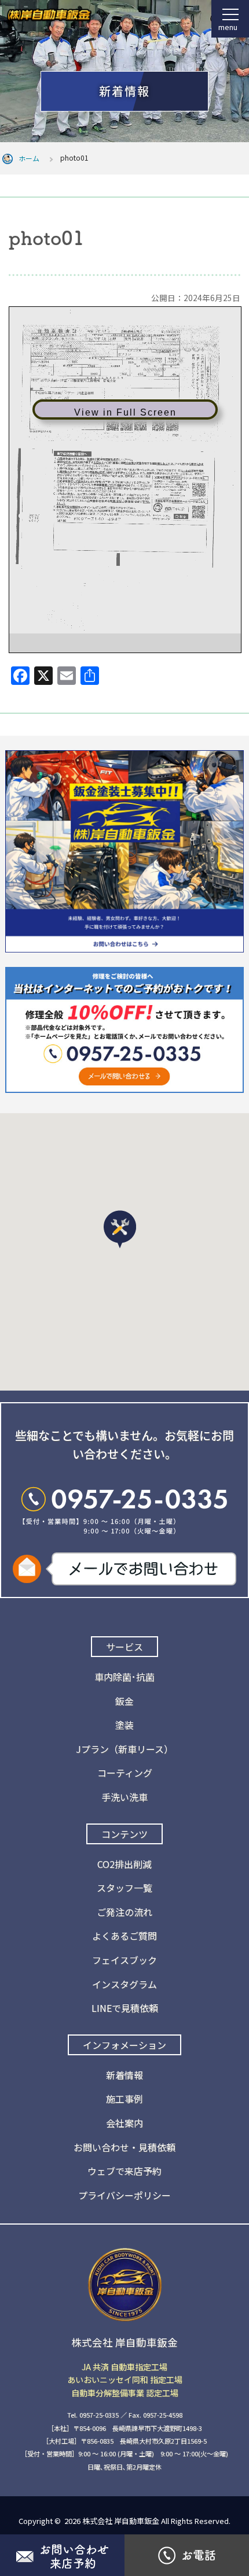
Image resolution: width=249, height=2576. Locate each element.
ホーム (29, 158)
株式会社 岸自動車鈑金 (121, 2521)
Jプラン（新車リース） (124, 1749)
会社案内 (124, 2123)
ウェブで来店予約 (124, 2171)
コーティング (125, 1773)
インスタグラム (124, 1984)
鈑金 (124, 1701)
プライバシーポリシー (124, 2195)
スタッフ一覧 (124, 1888)
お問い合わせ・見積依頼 (124, 2147)
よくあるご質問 (124, 1936)
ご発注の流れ (124, 1912)
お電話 (199, 2555)
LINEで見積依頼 (125, 2008)
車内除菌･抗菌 (124, 1677)
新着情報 (124, 2075)
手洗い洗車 (124, 1797)
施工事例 (124, 2099)
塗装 (124, 1725)
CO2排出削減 (124, 1864)
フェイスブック (124, 1960)
